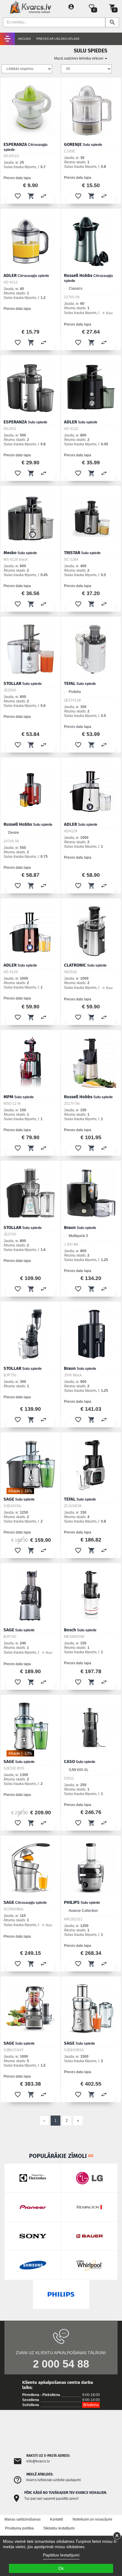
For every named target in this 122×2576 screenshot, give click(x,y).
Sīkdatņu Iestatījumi (59, 2528)
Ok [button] (61, 2568)
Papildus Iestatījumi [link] (61, 2555)
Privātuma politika (19, 2528)
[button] (18, 196)
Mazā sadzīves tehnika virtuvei (79, 58)
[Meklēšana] (112, 22)
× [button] (117, 2536)
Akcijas (24, 39)
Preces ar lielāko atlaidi (58, 39)
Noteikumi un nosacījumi (92, 2519)
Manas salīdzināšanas (23, 2519)
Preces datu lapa (17, 178)
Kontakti (57, 2519)
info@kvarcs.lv (38, 2461)
